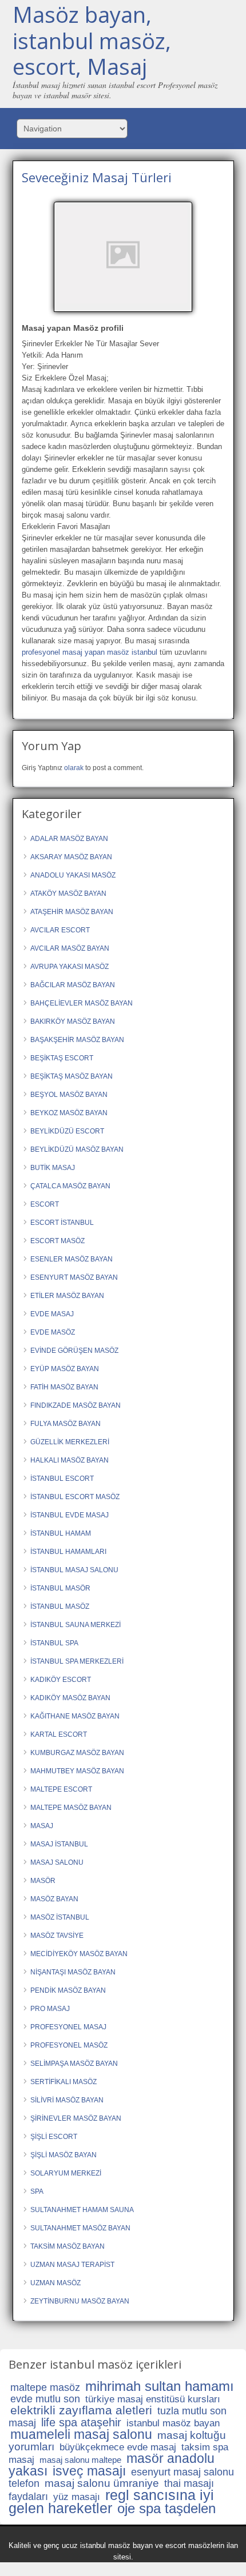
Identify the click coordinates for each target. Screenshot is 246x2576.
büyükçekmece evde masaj (118, 2447)
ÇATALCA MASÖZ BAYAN (70, 1186)
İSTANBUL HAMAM (61, 1533)
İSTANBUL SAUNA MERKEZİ (76, 1625)
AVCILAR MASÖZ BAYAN (70, 948)
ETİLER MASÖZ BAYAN (67, 1296)
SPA (37, 2192)
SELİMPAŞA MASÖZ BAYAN (74, 2064)
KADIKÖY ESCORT (61, 1680)
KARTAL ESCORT (59, 1734)
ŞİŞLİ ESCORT (54, 2137)
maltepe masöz (45, 2387)
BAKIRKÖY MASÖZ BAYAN (73, 1021)
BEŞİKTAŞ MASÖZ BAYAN (72, 1076)
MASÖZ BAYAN (54, 1899)
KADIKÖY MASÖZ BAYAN (70, 1698)
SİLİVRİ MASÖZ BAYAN (67, 2100)
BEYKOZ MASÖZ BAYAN (69, 1113)
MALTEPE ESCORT (61, 1789)
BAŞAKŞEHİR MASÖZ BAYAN (77, 1040)
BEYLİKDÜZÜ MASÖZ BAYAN (77, 1149)
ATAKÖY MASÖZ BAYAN (68, 894)
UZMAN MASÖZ (55, 2283)
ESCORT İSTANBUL (62, 1223)
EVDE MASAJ (52, 1314)
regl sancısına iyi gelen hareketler (111, 2501)
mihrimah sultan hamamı (160, 2386)
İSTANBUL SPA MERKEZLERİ (77, 1661)
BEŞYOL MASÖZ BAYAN (69, 1095)
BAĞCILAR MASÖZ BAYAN (73, 985)
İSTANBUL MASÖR (60, 1588)
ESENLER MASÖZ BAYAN (72, 1259)
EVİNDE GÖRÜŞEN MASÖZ (74, 1351)
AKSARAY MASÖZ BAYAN (71, 857)
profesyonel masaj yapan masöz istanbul (90, 652)
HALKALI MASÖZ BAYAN (70, 1460)
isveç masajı (89, 2471)
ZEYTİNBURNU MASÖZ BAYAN (80, 2301)
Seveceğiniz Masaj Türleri (97, 177)
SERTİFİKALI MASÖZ (64, 2082)
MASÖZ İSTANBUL (60, 1917)
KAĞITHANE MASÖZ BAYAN (75, 1716)
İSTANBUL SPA (54, 1643)
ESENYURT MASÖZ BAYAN (74, 1277)
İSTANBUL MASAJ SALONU (74, 1570)
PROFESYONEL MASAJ (68, 2027)
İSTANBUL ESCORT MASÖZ (75, 1497)
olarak (74, 768)
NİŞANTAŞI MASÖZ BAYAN (73, 1972)
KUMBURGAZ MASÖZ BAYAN (77, 1753)
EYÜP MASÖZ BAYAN (65, 1369)
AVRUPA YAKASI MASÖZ (70, 967)
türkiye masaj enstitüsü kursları (153, 2399)
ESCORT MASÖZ (57, 1241)
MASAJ (42, 1826)
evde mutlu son (45, 2399)
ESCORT (45, 1204)
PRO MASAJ (50, 2009)
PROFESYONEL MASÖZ (69, 2045)
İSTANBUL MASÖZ (60, 1607)
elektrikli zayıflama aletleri (81, 2410)
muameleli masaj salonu (81, 2434)
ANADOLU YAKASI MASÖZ (73, 875)
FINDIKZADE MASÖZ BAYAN (76, 1405)
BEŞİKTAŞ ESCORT (62, 1058)
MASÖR (43, 1881)
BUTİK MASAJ (53, 1168)
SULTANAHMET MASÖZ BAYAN (80, 2228)
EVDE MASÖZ (53, 1332)
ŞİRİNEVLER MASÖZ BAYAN (76, 2118)
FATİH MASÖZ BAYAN (64, 1387)
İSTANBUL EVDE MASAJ (70, 1515)
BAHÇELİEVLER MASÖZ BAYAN (82, 1003)
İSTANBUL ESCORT (62, 1479)
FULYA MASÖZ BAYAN (66, 1424)
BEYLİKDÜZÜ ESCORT (67, 1131)
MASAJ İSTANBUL (59, 1844)
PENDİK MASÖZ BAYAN (68, 1990)
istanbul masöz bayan (173, 2423)
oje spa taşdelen (166, 2508)
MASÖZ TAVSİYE (57, 1936)
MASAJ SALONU (57, 1862)
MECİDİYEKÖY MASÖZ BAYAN (79, 1954)
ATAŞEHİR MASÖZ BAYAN (72, 912)
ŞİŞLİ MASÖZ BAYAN (64, 2155)
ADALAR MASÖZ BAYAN (69, 839)
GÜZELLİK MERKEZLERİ (70, 1442)
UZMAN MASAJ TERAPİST (72, 2265)
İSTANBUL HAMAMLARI (68, 1552)
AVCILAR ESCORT (60, 930)
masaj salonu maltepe (80, 2460)
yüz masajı (77, 2497)
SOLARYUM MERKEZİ (66, 2173)
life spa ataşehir (81, 2422)
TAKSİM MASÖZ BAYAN (68, 2246)
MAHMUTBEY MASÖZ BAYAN (77, 1771)
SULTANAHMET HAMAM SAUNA (82, 2210)
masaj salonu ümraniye (102, 2483)
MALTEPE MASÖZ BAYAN (71, 1808)
